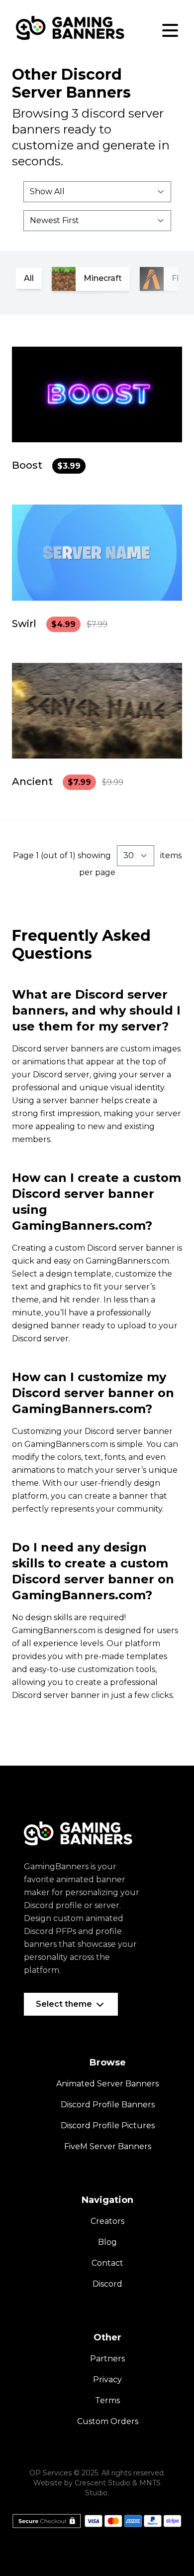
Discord (107, 2284)
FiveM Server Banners (108, 2146)
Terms (107, 2400)
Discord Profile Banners (108, 2105)
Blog (107, 2242)
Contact (107, 2263)
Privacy (107, 2380)
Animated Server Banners (107, 2084)
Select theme (65, 2004)
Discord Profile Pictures (108, 2125)
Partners (107, 2359)
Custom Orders (108, 2421)
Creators (107, 2221)
